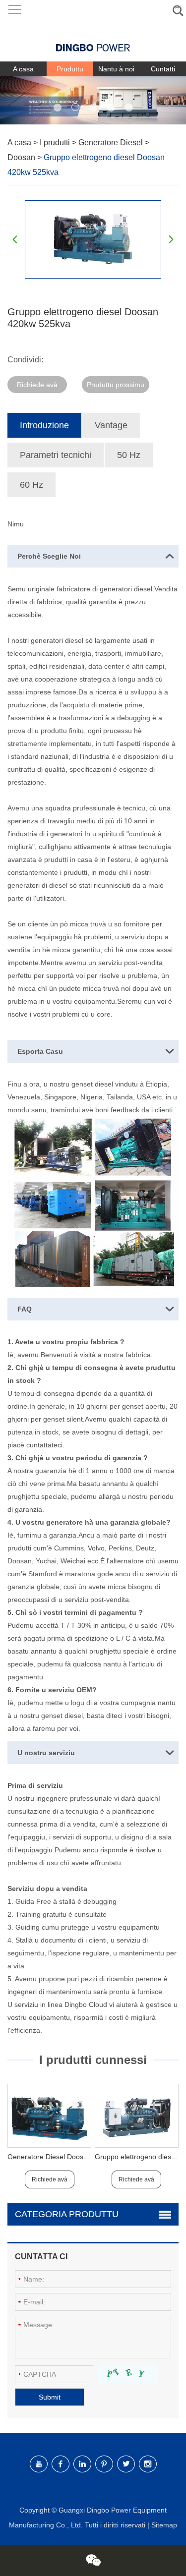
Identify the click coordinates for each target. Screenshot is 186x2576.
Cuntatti (163, 69)
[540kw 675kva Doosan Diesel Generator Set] (137, 2116)
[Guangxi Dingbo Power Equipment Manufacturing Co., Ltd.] (93, 40)
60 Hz (31, 485)
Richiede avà (37, 385)
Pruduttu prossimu (116, 385)
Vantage (111, 425)
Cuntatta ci (41, 2257)
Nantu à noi (116, 69)
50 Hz (129, 455)
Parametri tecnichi (56, 455)
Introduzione (44, 425)
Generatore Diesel (112, 143)
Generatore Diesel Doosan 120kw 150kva (73, 2157)
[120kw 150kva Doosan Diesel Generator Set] (49, 2116)
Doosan (22, 157)
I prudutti (56, 143)
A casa (23, 69)
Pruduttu (70, 69)
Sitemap (164, 2525)
